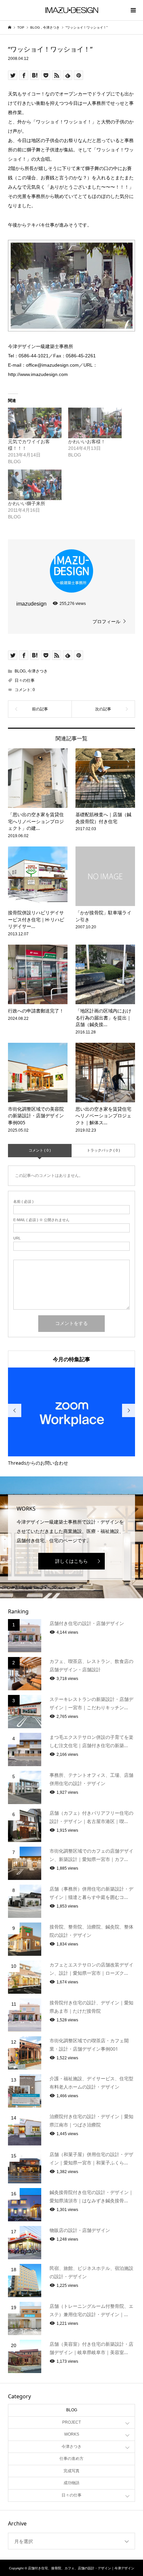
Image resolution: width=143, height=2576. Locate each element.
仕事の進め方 (71, 2459)
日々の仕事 (25, 680)
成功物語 (71, 2483)
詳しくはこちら (71, 1561)
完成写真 (71, 2471)
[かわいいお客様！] (95, 423)
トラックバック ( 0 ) (103, 1150)
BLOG (20, 671)
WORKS (72, 2434)
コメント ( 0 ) (40, 1150)
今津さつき (38, 671)
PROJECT (71, 2422)
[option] (72, 1417)
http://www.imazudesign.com (38, 374)
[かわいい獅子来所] (35, 485)
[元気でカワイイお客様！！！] (35, 423)
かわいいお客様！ (87, 442)
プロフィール (106, 622)
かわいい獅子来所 (27, 503)
